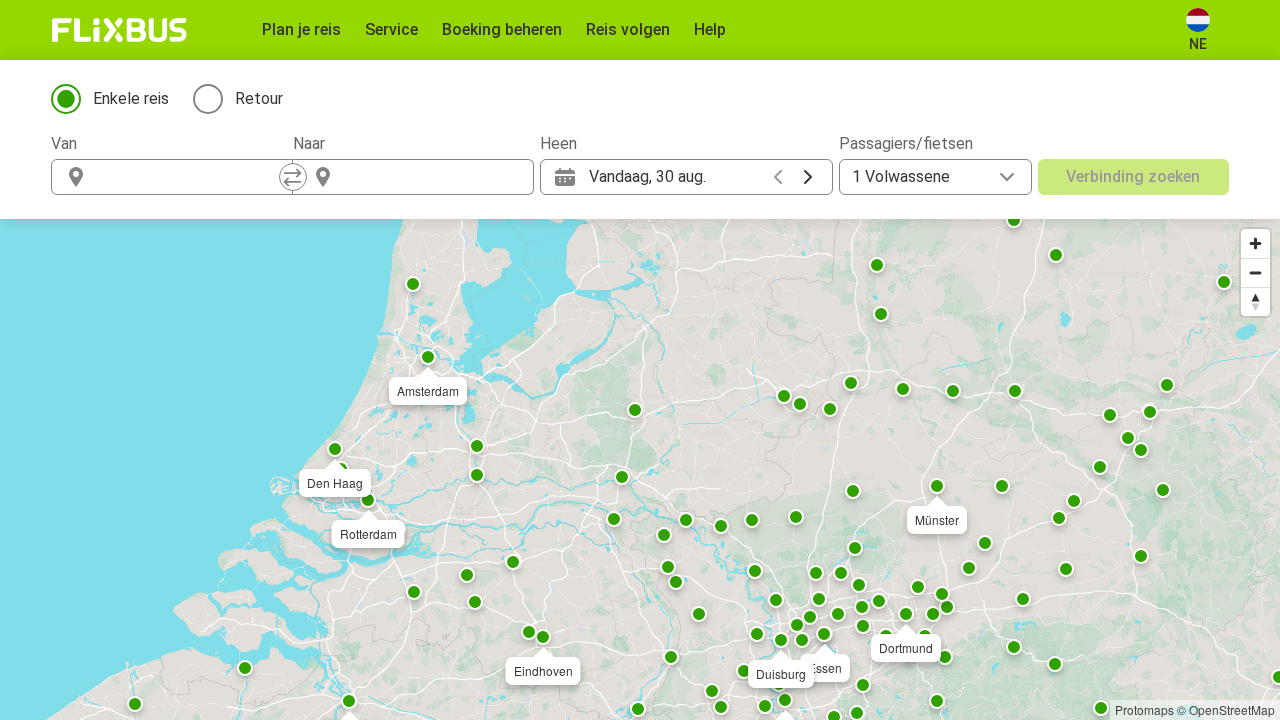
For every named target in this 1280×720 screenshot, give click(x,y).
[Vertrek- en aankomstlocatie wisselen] (293, 177)
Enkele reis (131, 98)
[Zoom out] (1255, 272)
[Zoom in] (1255, 243)
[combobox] (190, 177)
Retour (259, 98)
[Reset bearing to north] (1255, 301)
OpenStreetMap (1232, 709)
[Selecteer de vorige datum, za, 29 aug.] (778, 177)
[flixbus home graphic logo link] (119, 30)
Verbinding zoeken (1133, 176)
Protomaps (1144, 709)
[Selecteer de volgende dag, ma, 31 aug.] (808, 177)
